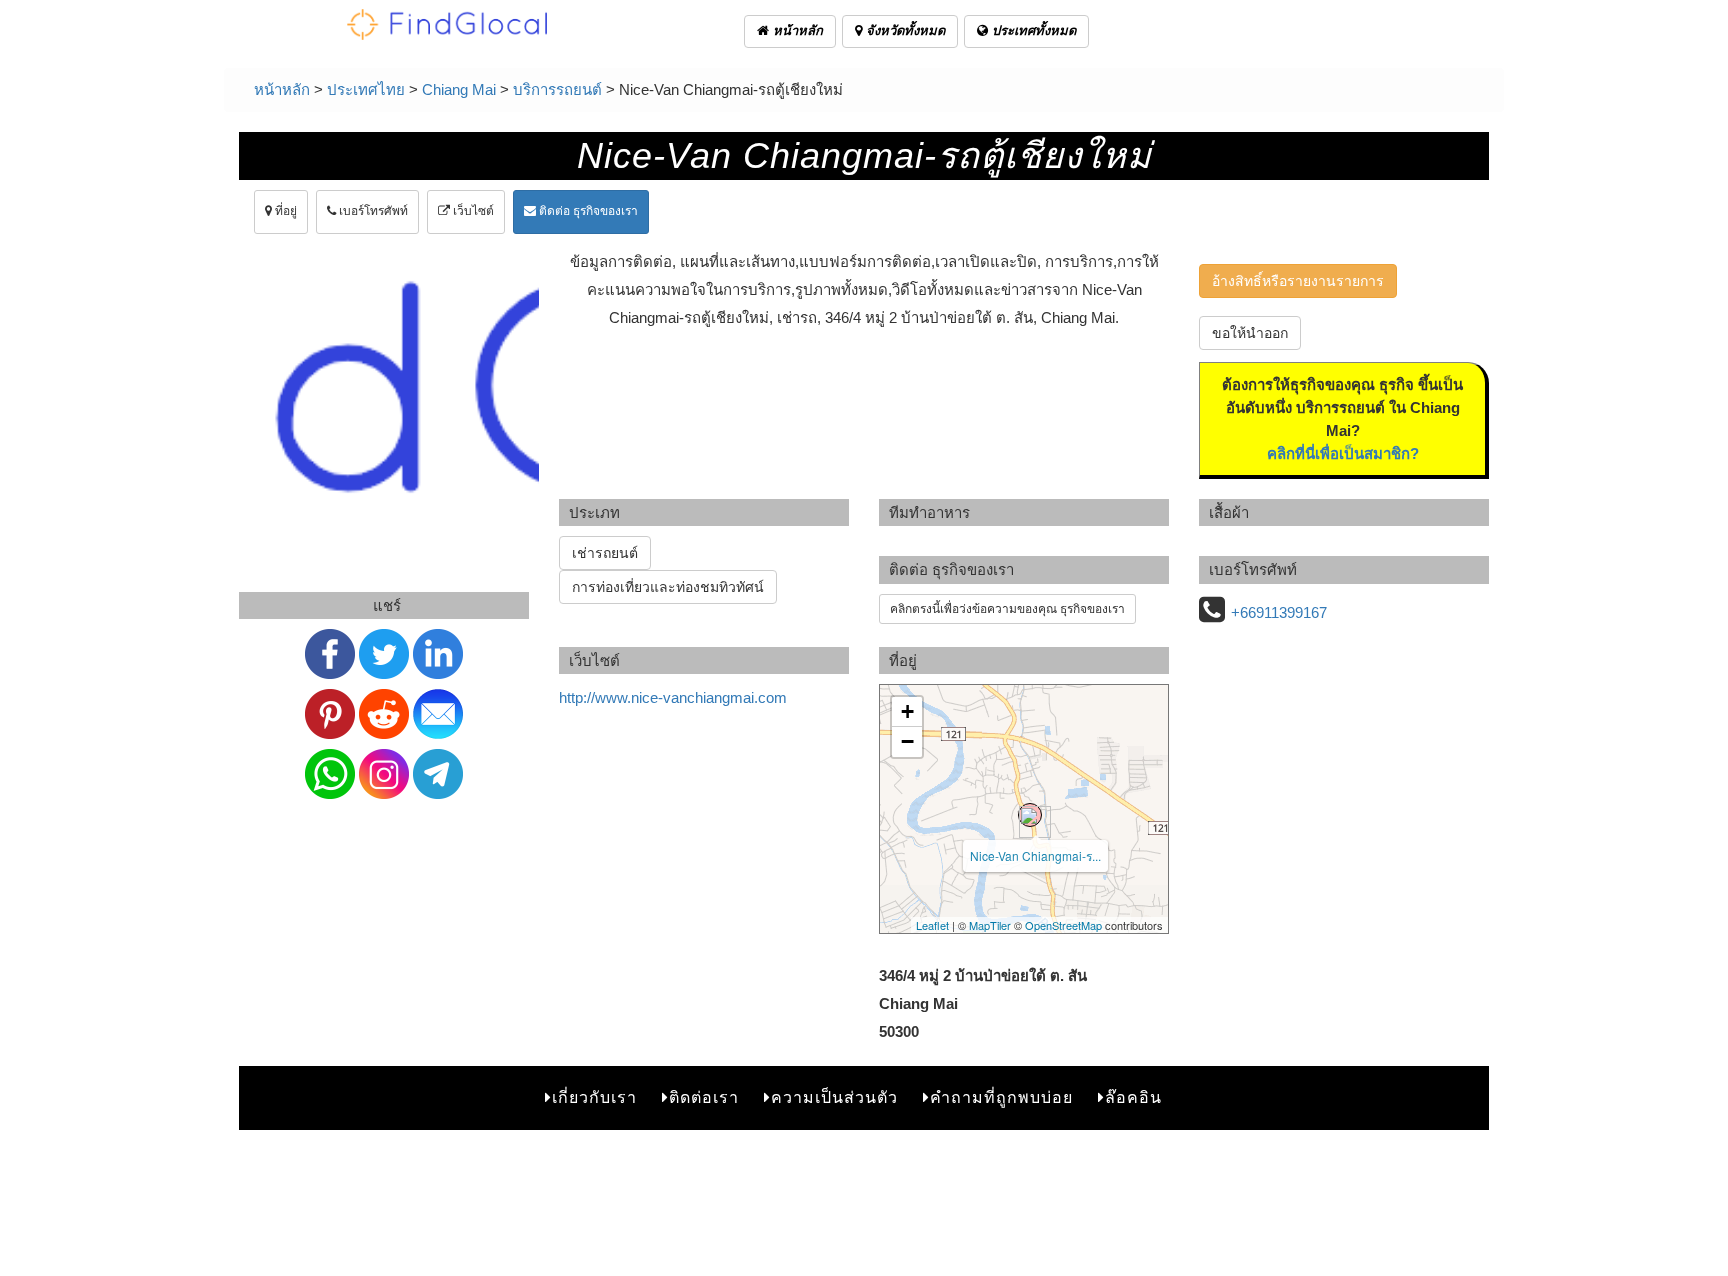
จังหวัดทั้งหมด (903, 30)
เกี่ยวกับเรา (594, 1097)
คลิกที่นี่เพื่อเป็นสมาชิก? (1343, 453)
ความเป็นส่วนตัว (834, 1097)
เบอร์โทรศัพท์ (372, 211)
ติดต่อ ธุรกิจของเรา (587, 211)
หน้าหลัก (796, 30)
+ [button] (907, 711)
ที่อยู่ (284, 211)
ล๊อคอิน (1133, 1097)
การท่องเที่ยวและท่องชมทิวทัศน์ (668, 587)
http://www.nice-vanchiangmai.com (673, 697)
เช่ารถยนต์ (605, 553)
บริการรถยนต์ (557, 89)
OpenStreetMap (1063, 925)
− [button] (907, 741)
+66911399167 (1279, 612)
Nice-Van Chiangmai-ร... (1035, 855)
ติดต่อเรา (704, 1097)
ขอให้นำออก (1250, 333)
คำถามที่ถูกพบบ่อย (1001, 1097)
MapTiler (990, 925)
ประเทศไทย (366, 89)
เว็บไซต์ (472, 211)
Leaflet (932, 925)
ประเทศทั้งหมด (1032, 30)
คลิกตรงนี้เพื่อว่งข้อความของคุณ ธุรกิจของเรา (1007, 609)
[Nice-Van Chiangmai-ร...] (1030, 815)
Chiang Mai (459, 89)
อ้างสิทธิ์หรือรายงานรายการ (1298, 281)
